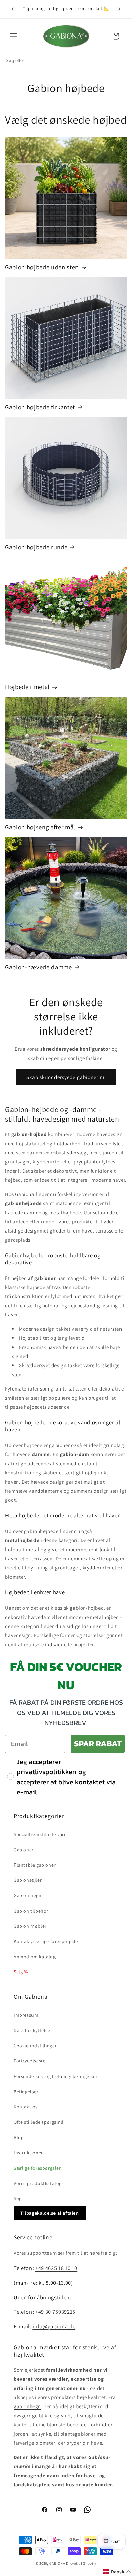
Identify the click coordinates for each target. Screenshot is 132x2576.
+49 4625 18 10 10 (56, 2268)
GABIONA (57, 2563)
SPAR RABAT (98, 1744)
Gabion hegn (28, 1895)
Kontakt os (26, 2107)
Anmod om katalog (35, 1957)
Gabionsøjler (28, 1880)
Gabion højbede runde (36, 547)
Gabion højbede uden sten (42, 267)
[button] (14, 36)
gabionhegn (27, 2406)
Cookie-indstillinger (35, 2046)
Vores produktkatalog (38, 2183)
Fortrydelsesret (30, 2061)
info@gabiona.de (54, 2326)
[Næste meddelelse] (119, 9)
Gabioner (24, 1850)
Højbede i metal (27, 687)
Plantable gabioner (35, 1865)
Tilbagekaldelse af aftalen (50, 2213)
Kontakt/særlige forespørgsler (47, 1941)
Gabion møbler (30, 1926)
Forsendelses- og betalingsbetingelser (56, 2076)
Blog (18, 2137)
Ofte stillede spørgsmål (39, 2122)
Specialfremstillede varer (41, 1834)
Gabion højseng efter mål (40, 827)
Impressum (26, 2015)
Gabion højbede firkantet (40, 407)
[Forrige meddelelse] (13, 9)
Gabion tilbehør (31, 1911)
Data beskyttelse (32, 2030)
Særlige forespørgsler (37, 2168)
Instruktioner (28, 2153)
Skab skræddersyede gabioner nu (66, 1077)
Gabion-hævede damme (39, 967)
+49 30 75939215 (55, 2312)
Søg (18, 2198)
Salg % (21, 1972)
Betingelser (26, 2092)
